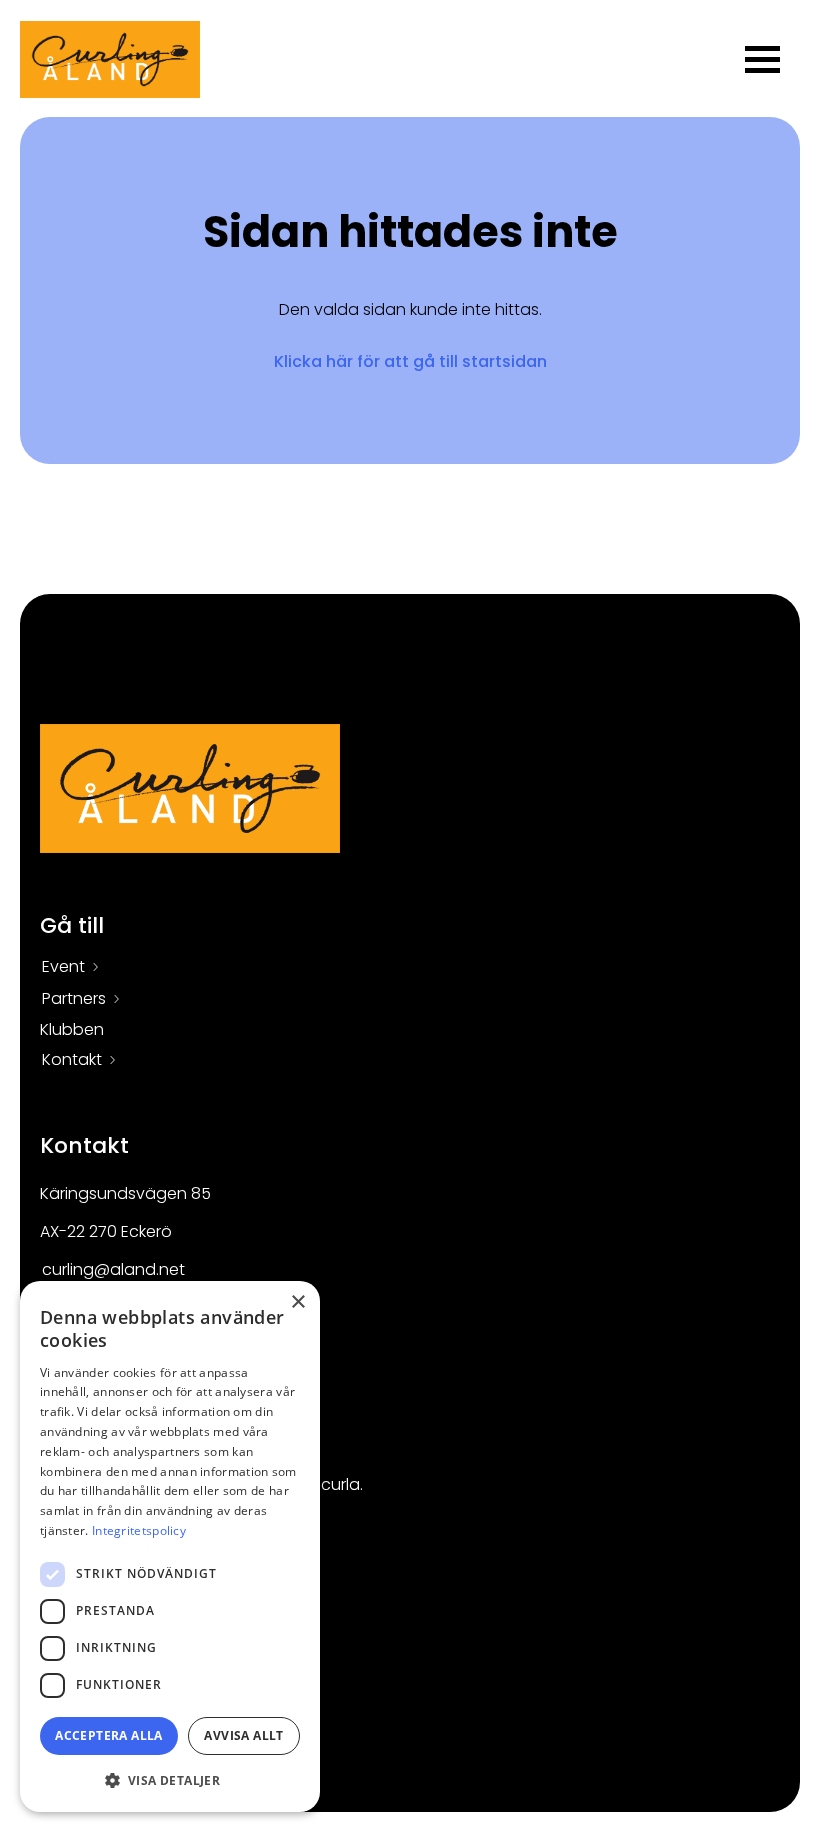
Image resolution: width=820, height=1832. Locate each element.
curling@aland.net (113, 1269)
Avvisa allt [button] (243, 1735)
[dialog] (170, 1546)
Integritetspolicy (139, 1530)
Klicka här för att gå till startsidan (410, 361)
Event (63, 966)
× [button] (297, 1302)
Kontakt (72, 1059)
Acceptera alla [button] (109, 1735)
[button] (170, 1780)
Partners (74, 998)
